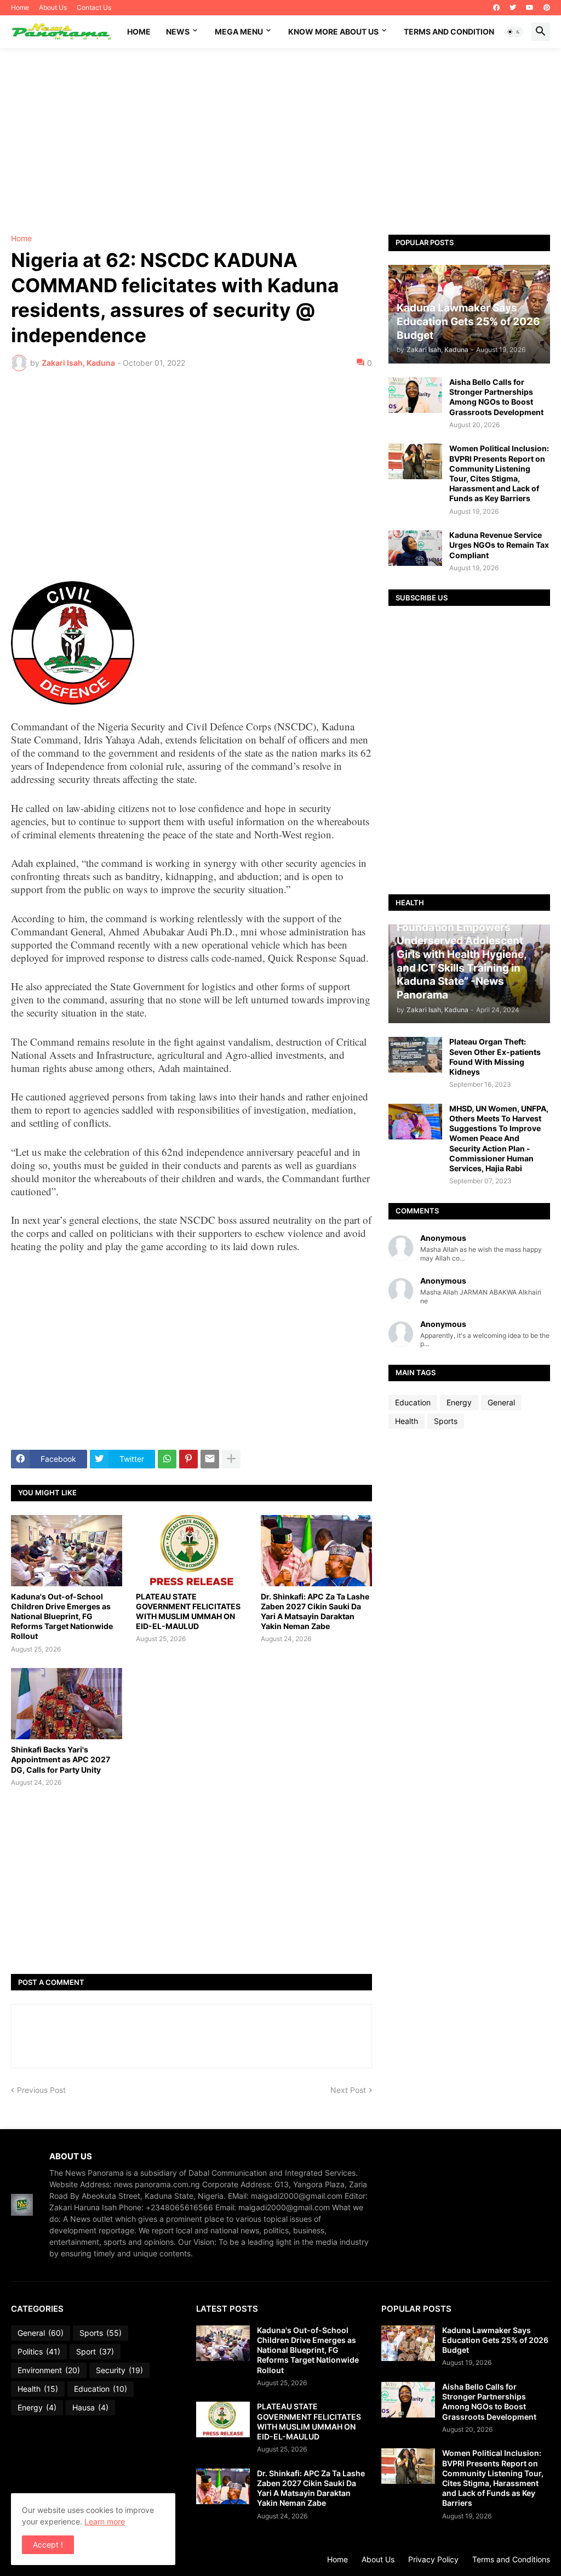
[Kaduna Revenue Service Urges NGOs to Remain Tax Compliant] (415, 548)
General (501, 1402)
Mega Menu (239, 32)
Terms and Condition (449, 32)
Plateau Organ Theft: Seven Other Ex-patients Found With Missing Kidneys (495, 1057)
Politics (39, 2351)
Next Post (348, 2090)
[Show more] (231, 1459)
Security (119, 2370)
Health (407, 1421)
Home (20, 7)
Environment (49, 2370)
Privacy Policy (433, 2559)
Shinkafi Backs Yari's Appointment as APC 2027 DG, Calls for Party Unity (61, 1759)
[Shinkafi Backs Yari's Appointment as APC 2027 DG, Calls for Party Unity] (67, 1704)
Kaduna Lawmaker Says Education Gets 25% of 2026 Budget (495, 2340)
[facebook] (496, 8)
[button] (514, 32)
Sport (95, 2351)
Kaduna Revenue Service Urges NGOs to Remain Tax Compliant (499, 545)
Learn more (105, 2521)
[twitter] (513, 8)
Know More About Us (333, 32)
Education (413, 1402)
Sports (446, 1421)
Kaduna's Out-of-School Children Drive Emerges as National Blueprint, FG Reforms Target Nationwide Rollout (62, 1616)
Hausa (90, 2407)
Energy (459, 1402)
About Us (53, 7)
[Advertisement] (280, 141)
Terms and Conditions (511, 2559)
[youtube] (530, 8)
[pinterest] (547, 8)
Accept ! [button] (48, 2544)
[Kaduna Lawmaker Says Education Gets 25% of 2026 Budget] (408, 2343)
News (178, 32)
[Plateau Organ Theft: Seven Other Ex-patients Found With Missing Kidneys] (415, 1055)
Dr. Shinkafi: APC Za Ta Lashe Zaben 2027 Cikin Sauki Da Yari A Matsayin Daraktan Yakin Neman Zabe (315, 1612)
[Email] (210, 1459)
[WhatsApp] (167, 1459)
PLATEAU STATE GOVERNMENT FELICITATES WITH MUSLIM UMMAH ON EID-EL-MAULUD (188, 1612)
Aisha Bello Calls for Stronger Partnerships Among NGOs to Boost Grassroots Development (496, 397)
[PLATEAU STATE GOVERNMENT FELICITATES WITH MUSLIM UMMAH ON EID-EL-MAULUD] (191, 1551)
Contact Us (94, 7)
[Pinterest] (188, 1459)
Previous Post (41, 2090)
